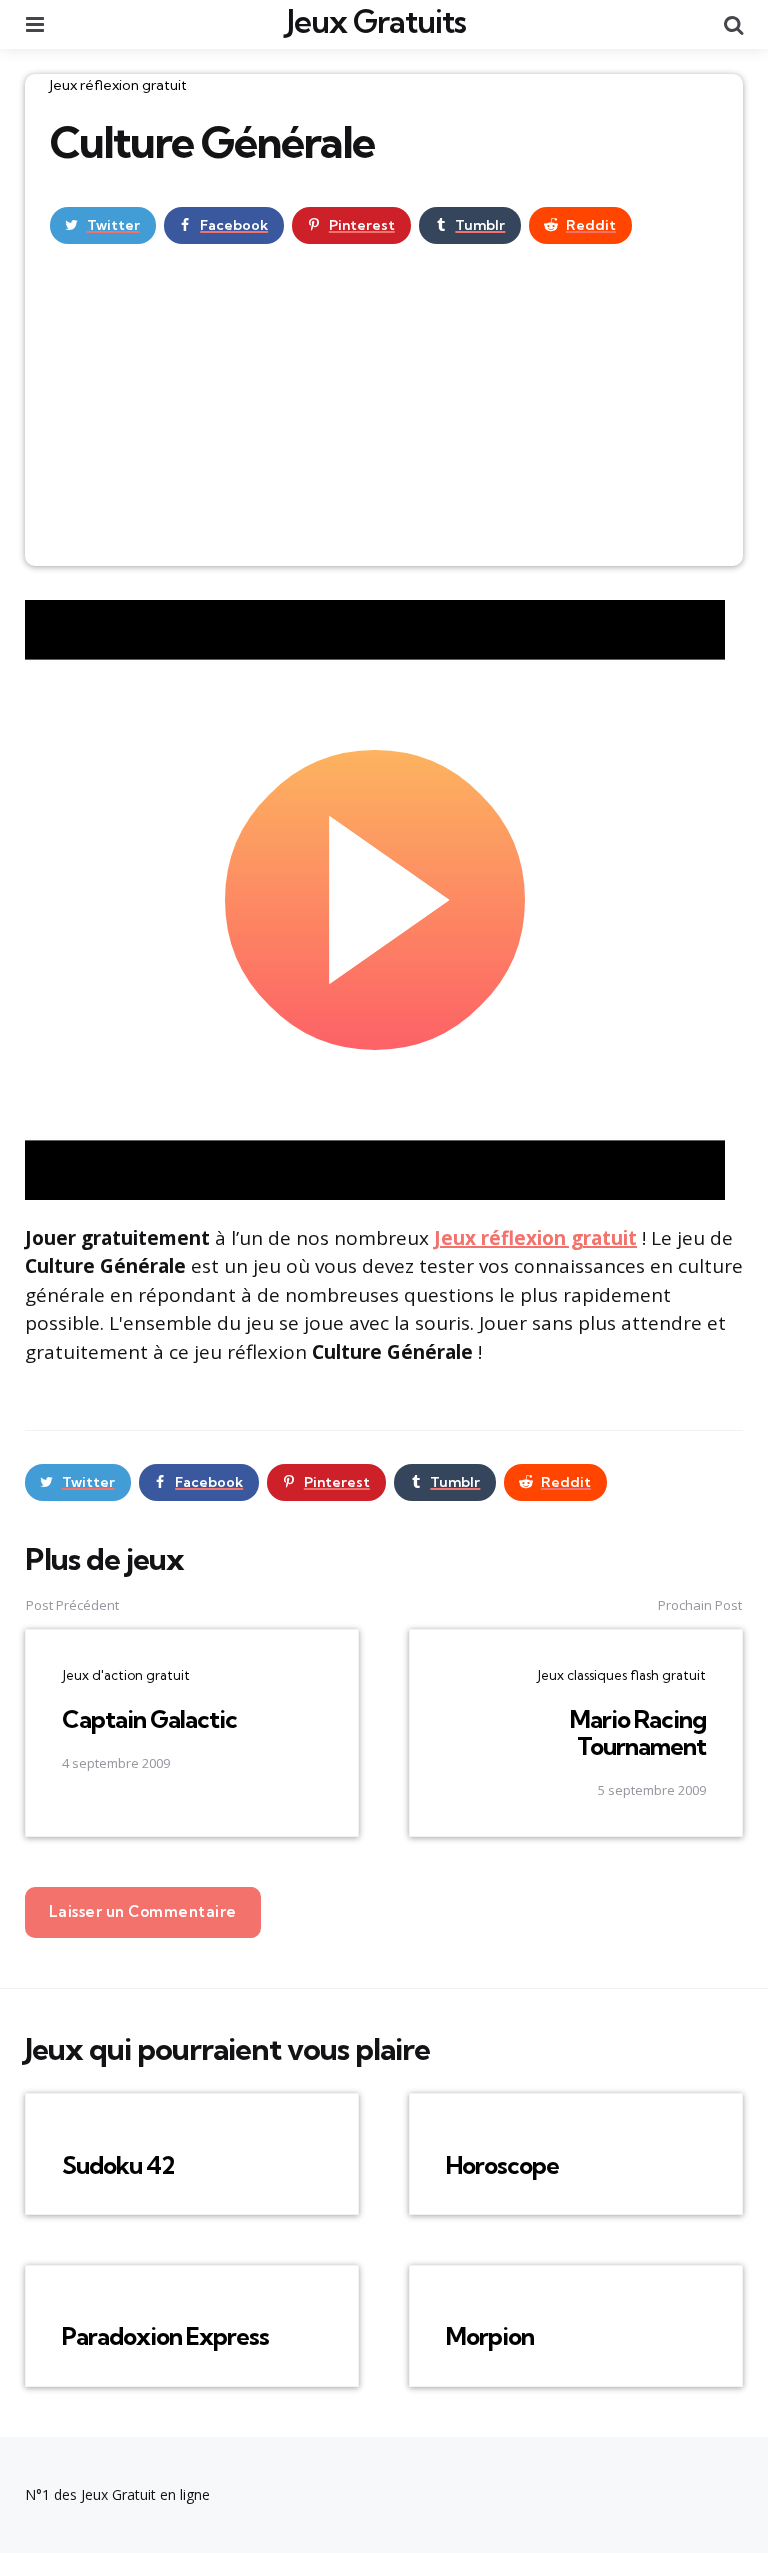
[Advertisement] (384, 416)
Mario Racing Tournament (638, 1732)
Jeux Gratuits (376, 21)
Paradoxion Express (165, 2336)
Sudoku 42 (118, 2165)
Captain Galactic (149, 1719)
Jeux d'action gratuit (126, 1675)
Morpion (490, 2336)
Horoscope (502, 2165)
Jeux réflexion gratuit (118, 85)
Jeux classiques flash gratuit (621, 1675)
